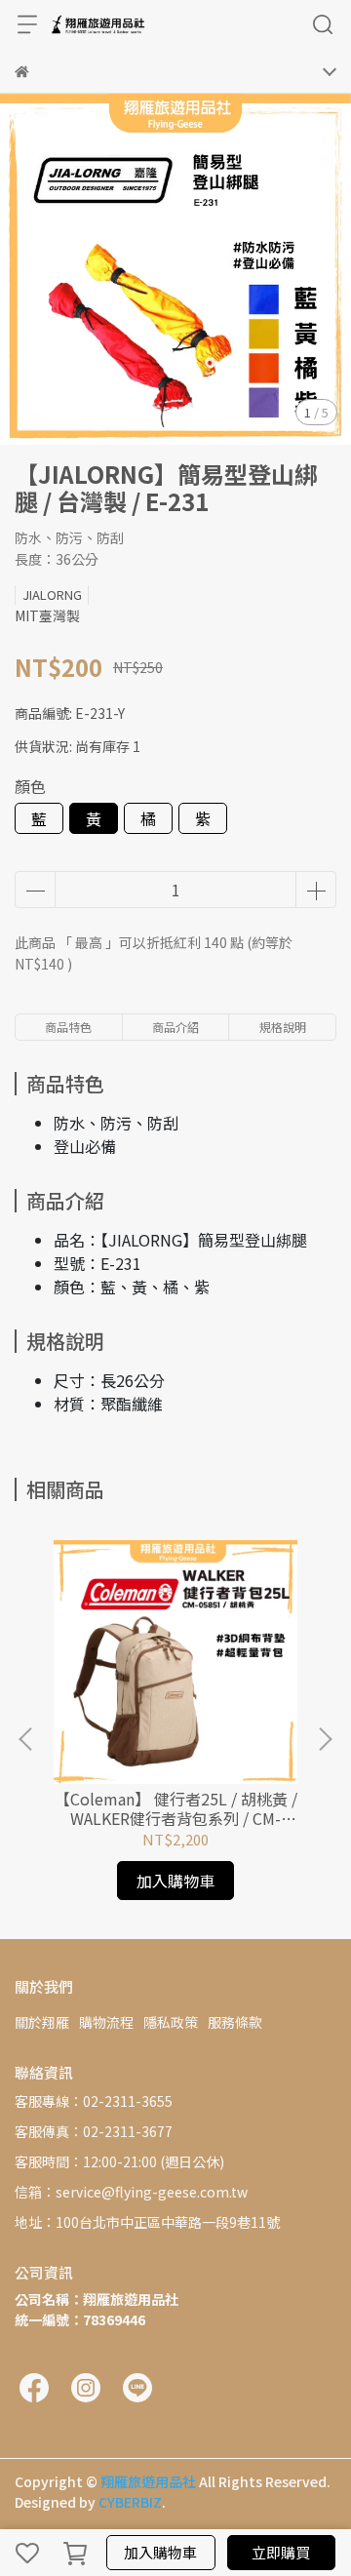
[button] (325, 1739)
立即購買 (281, 2552)
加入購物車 (160, 2552)
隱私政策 (171, 2022)
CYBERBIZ (130, 2502)
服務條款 (235, 2022)
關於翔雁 (42, 2022)
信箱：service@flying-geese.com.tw (131, 2192)
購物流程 (106, 2022)
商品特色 (68, 1027)
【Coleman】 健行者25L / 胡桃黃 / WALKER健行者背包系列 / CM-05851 (176, 1808)
